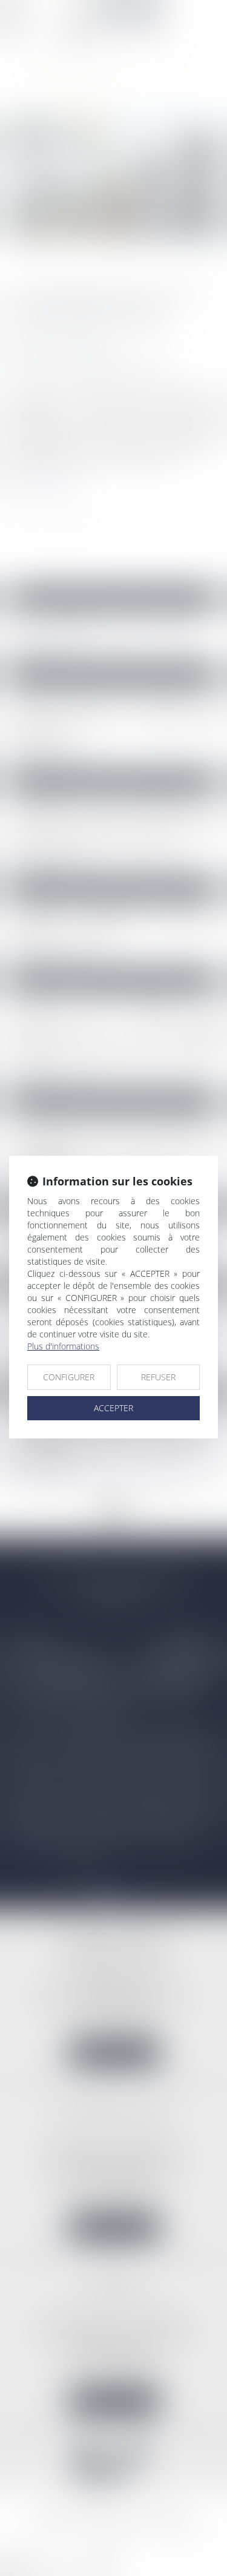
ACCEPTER (113, 1408)
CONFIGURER (69, 1377)
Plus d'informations (63, 1346)
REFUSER (158, 1377)
